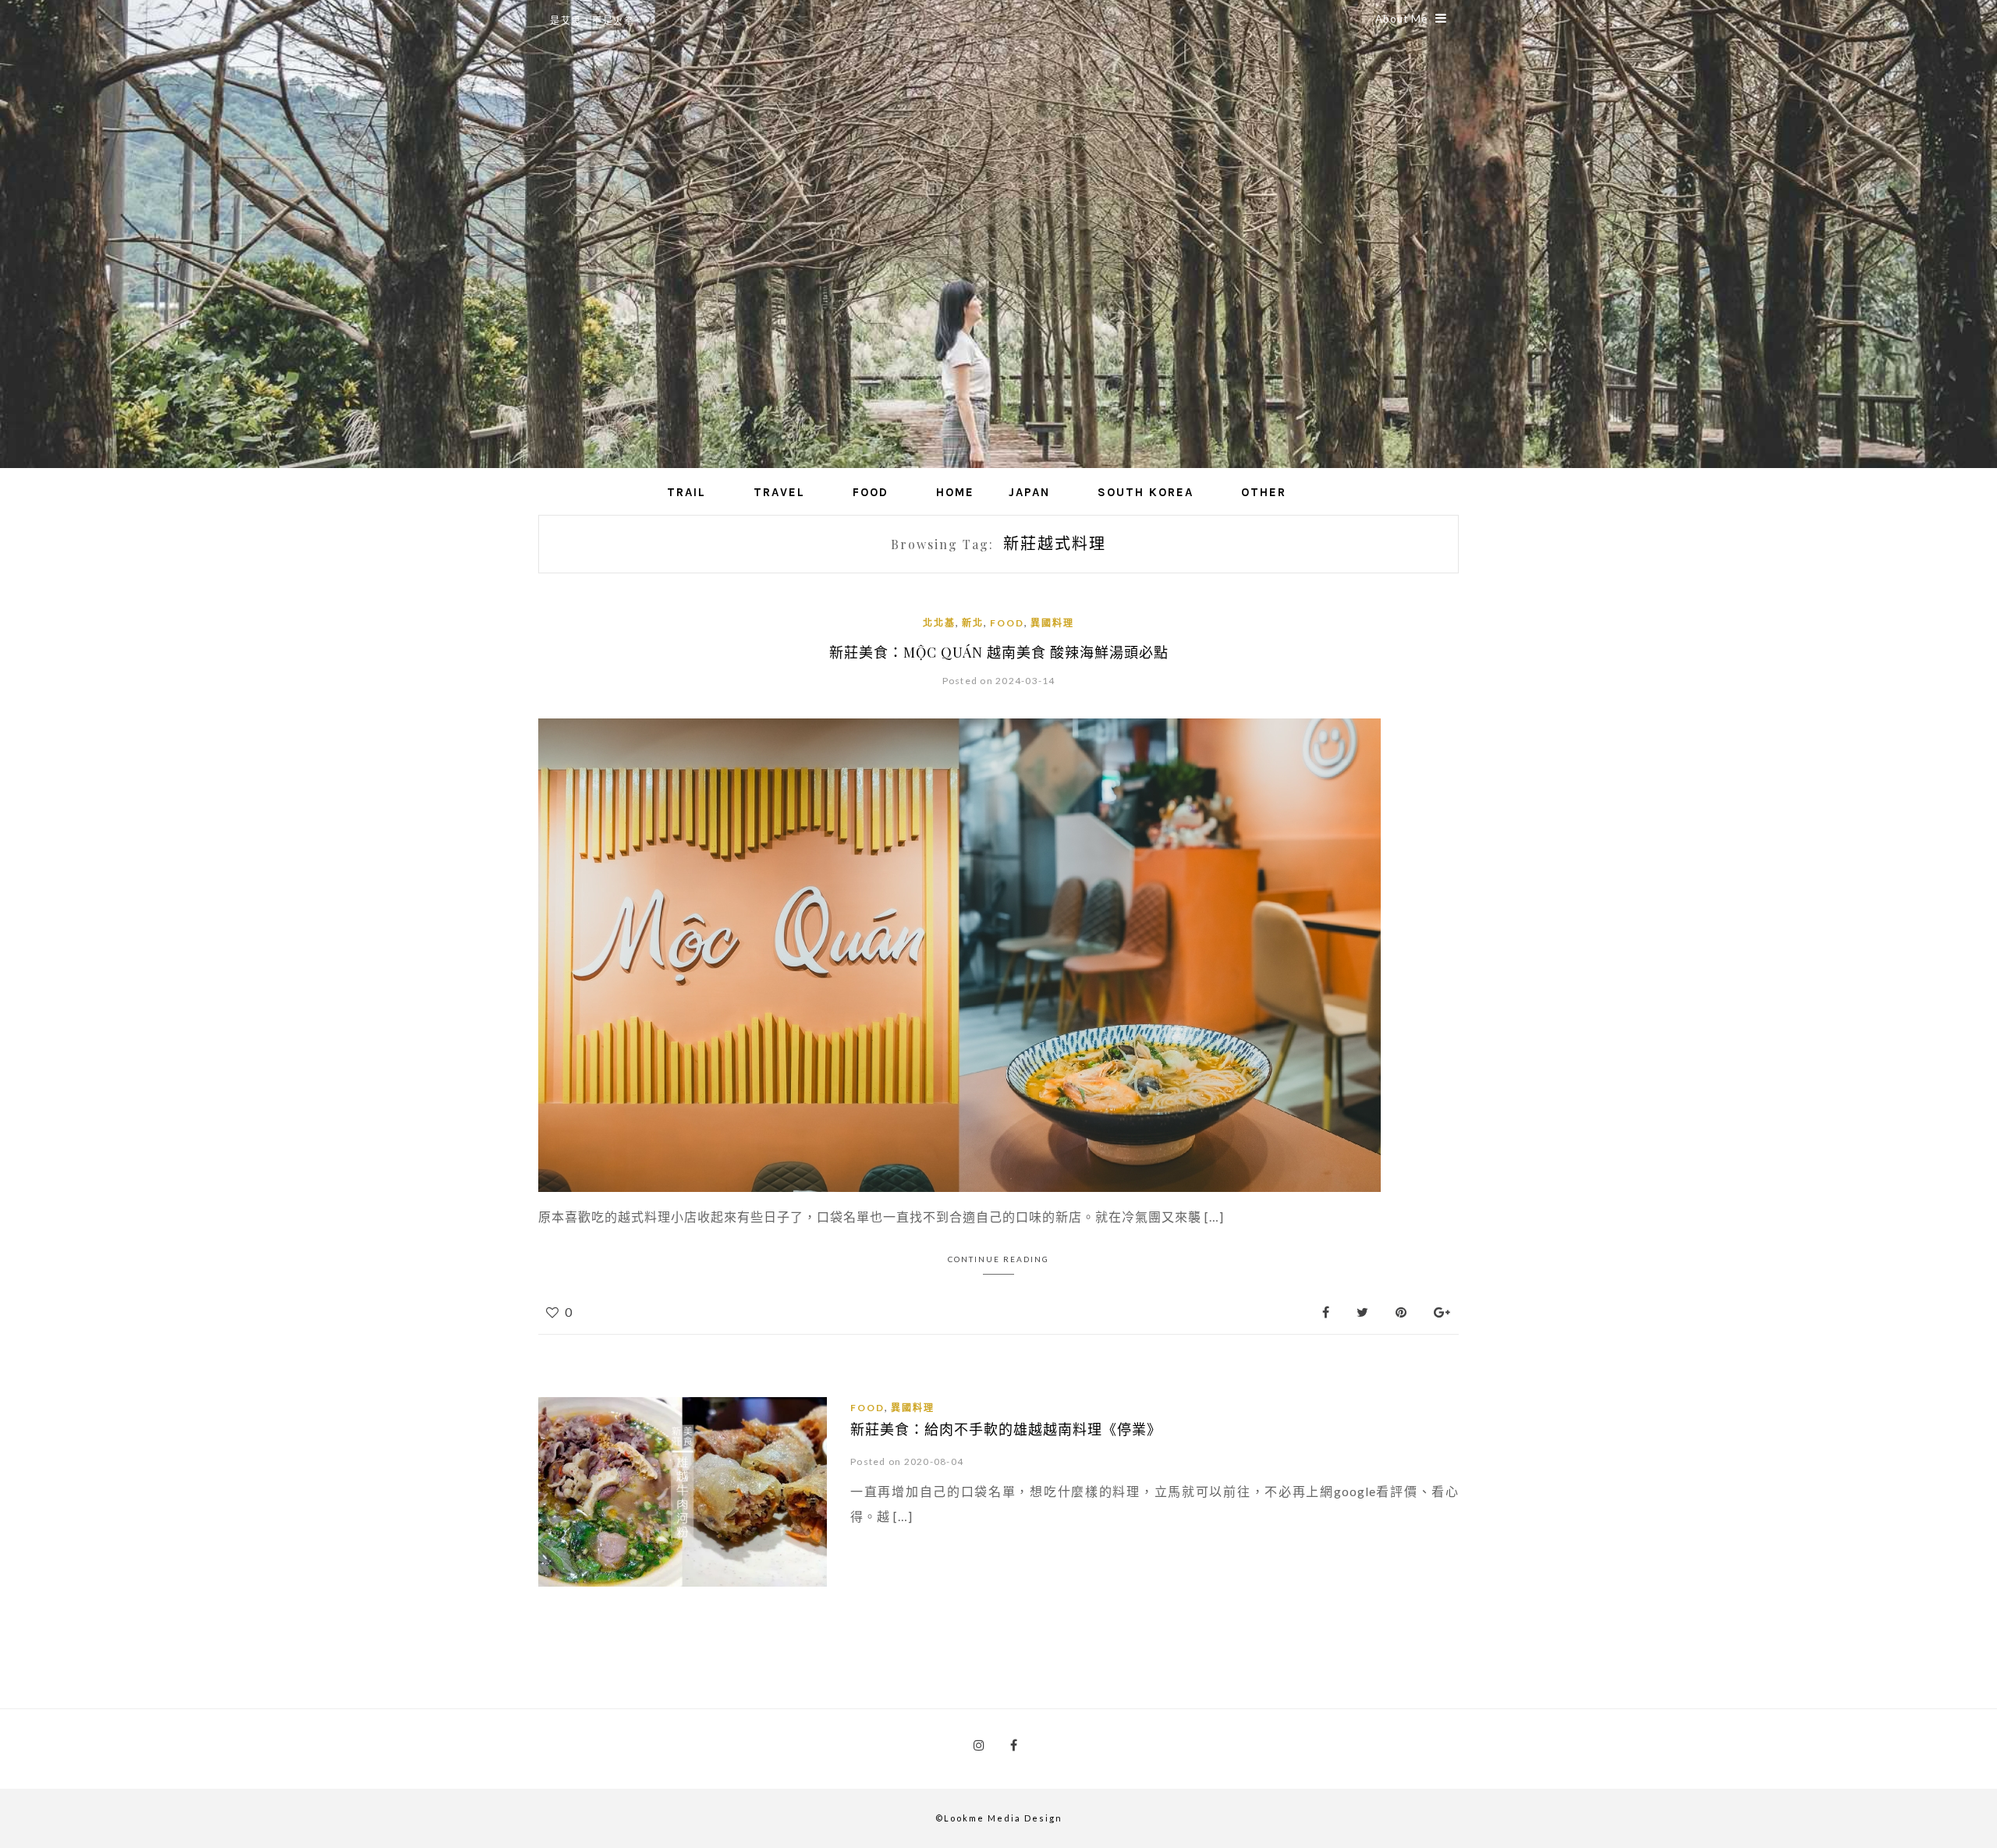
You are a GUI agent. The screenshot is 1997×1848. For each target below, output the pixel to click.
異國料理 (1052, 623)
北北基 (939, 623)
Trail (686, 492)
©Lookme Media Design (999, 1818)
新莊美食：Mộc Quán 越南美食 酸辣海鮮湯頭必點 (999, 652)
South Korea (1146, 492)
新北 (973, 623)
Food (871, 492)
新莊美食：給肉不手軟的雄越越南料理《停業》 (1006, 1429)
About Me (1401, 19)
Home (955, 492)
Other (1264, 492)
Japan (1029, 492)
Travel (779, 492)
